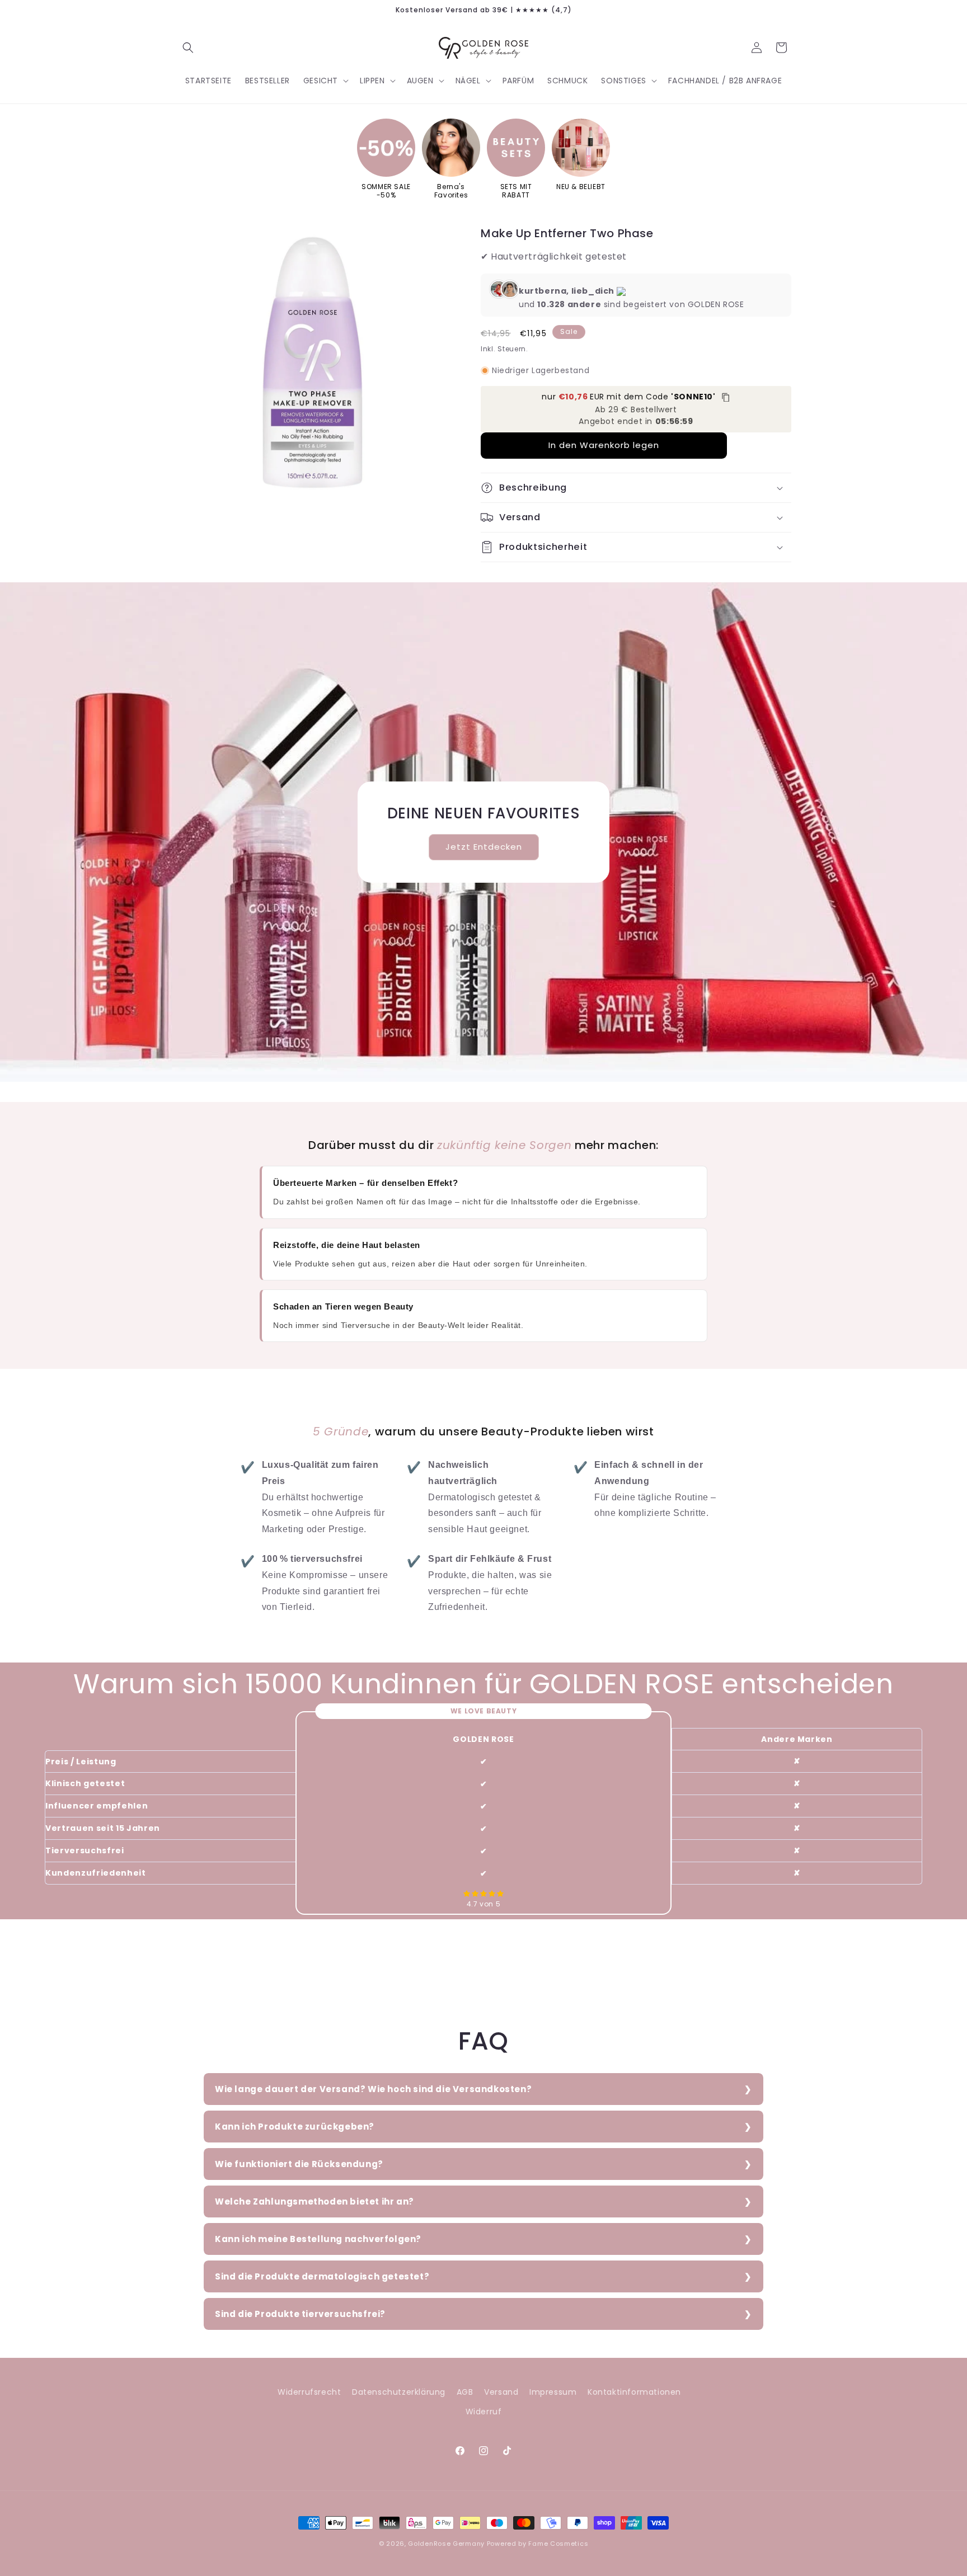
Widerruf (484, 2412)
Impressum (553, 2392)
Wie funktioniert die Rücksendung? (299, 2164)
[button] (188, 48)
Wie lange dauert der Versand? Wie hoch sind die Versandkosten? (373, 2089)
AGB (465, 2392)
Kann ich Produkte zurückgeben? (295, 2127)
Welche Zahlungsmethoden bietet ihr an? (314, 2201)
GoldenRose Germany (446, 2544)
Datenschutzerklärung (399, 2392)
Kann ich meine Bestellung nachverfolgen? (318, 2239)
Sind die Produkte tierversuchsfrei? (300, 2314)
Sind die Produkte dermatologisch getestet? (322, 2276)
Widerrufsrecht (309, 2392)
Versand (501, 2392)
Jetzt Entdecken (484, 847)
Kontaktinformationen (634, 2392)
